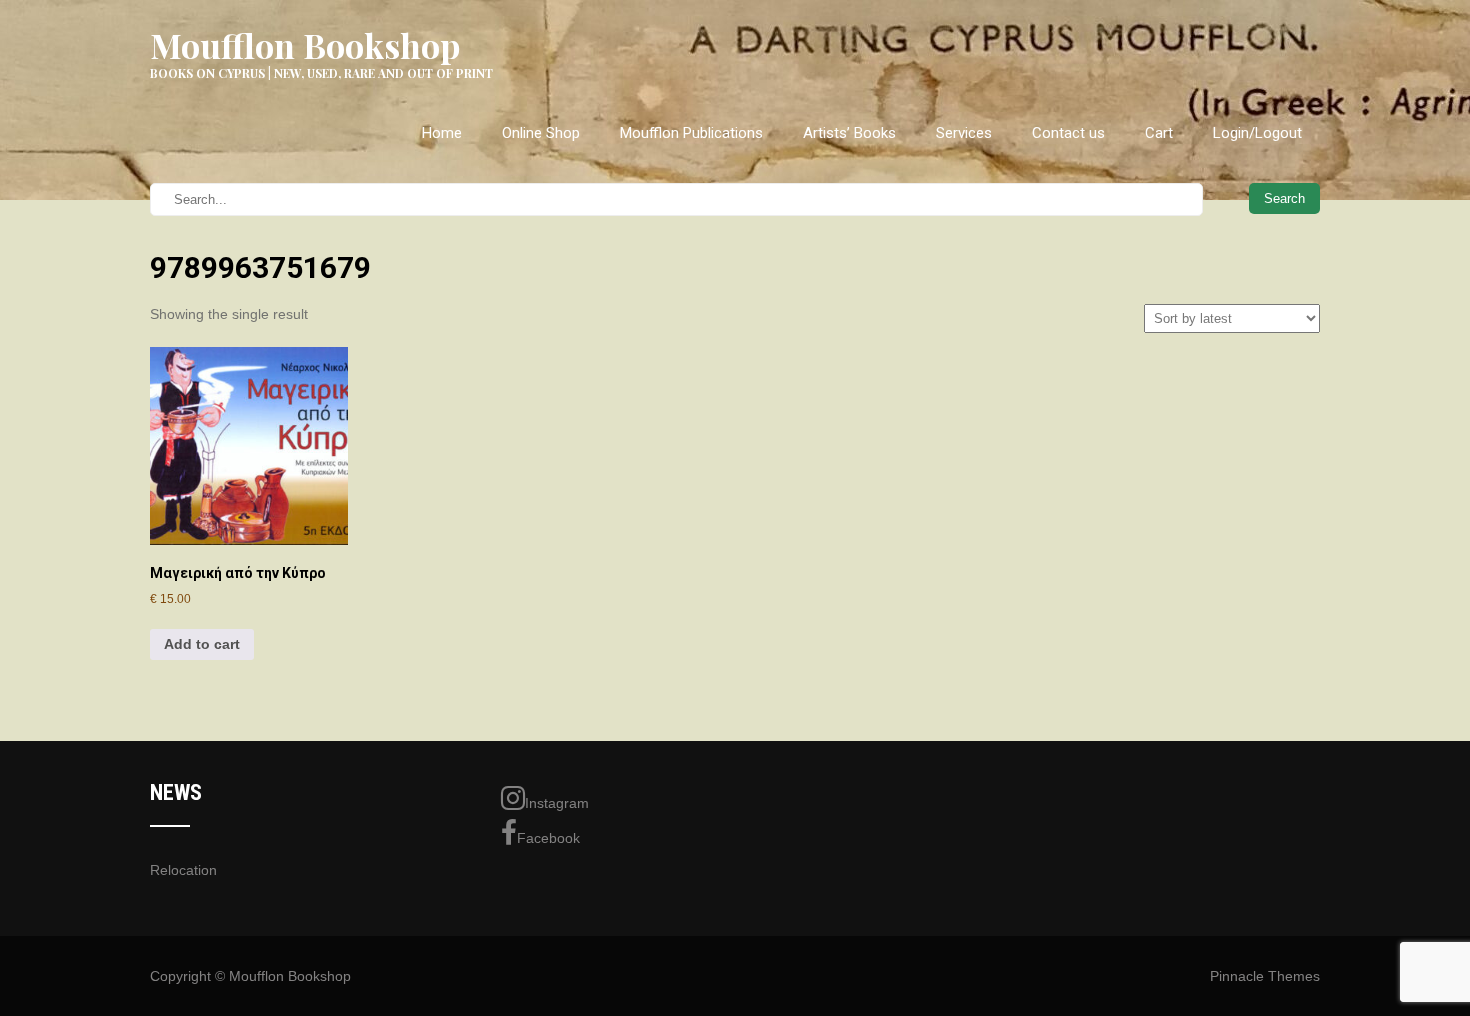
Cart (1159, 133)
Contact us (1068, 133)
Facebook (548, 838)
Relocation (183, 870)
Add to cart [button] (202, 644)
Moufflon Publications (691, 133)
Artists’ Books (849, 133)
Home (442, 133)
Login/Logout (1257, 133)
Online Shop (541, 133)
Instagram (557, 803)
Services (964, 133)
